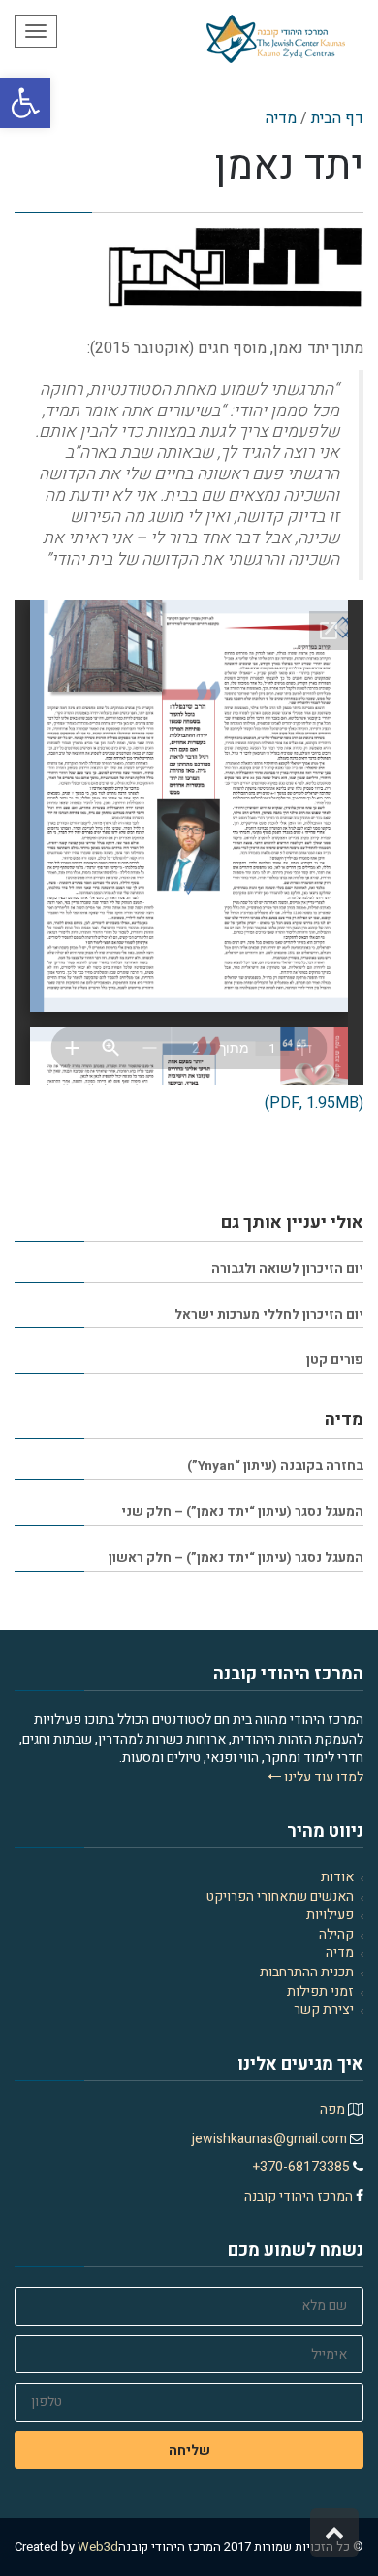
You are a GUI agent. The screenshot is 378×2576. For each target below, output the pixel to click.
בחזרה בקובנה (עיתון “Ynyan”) (275, 1466)
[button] (25, 103)
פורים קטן (335, 1360)
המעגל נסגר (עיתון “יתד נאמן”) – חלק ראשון (236, 1558)
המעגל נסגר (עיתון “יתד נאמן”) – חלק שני (242, 1512)
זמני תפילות (320, 1991)
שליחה (189, 2450)
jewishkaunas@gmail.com (271, 2139)
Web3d (98, 2546)
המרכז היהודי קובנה (300, 2196)
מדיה (340, 1953)
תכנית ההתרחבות (307, 1972)
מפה (332, 2110)
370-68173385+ (303, 2167)
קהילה (336, 1934)
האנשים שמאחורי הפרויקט (280, 1896)
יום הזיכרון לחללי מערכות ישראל (269, 1315)
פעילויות (330, 1915)
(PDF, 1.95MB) (314, 1103)
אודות (337, 1877)
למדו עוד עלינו (322, 1777)
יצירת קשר (324, 2010)
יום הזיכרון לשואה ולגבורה (287, 1269)
